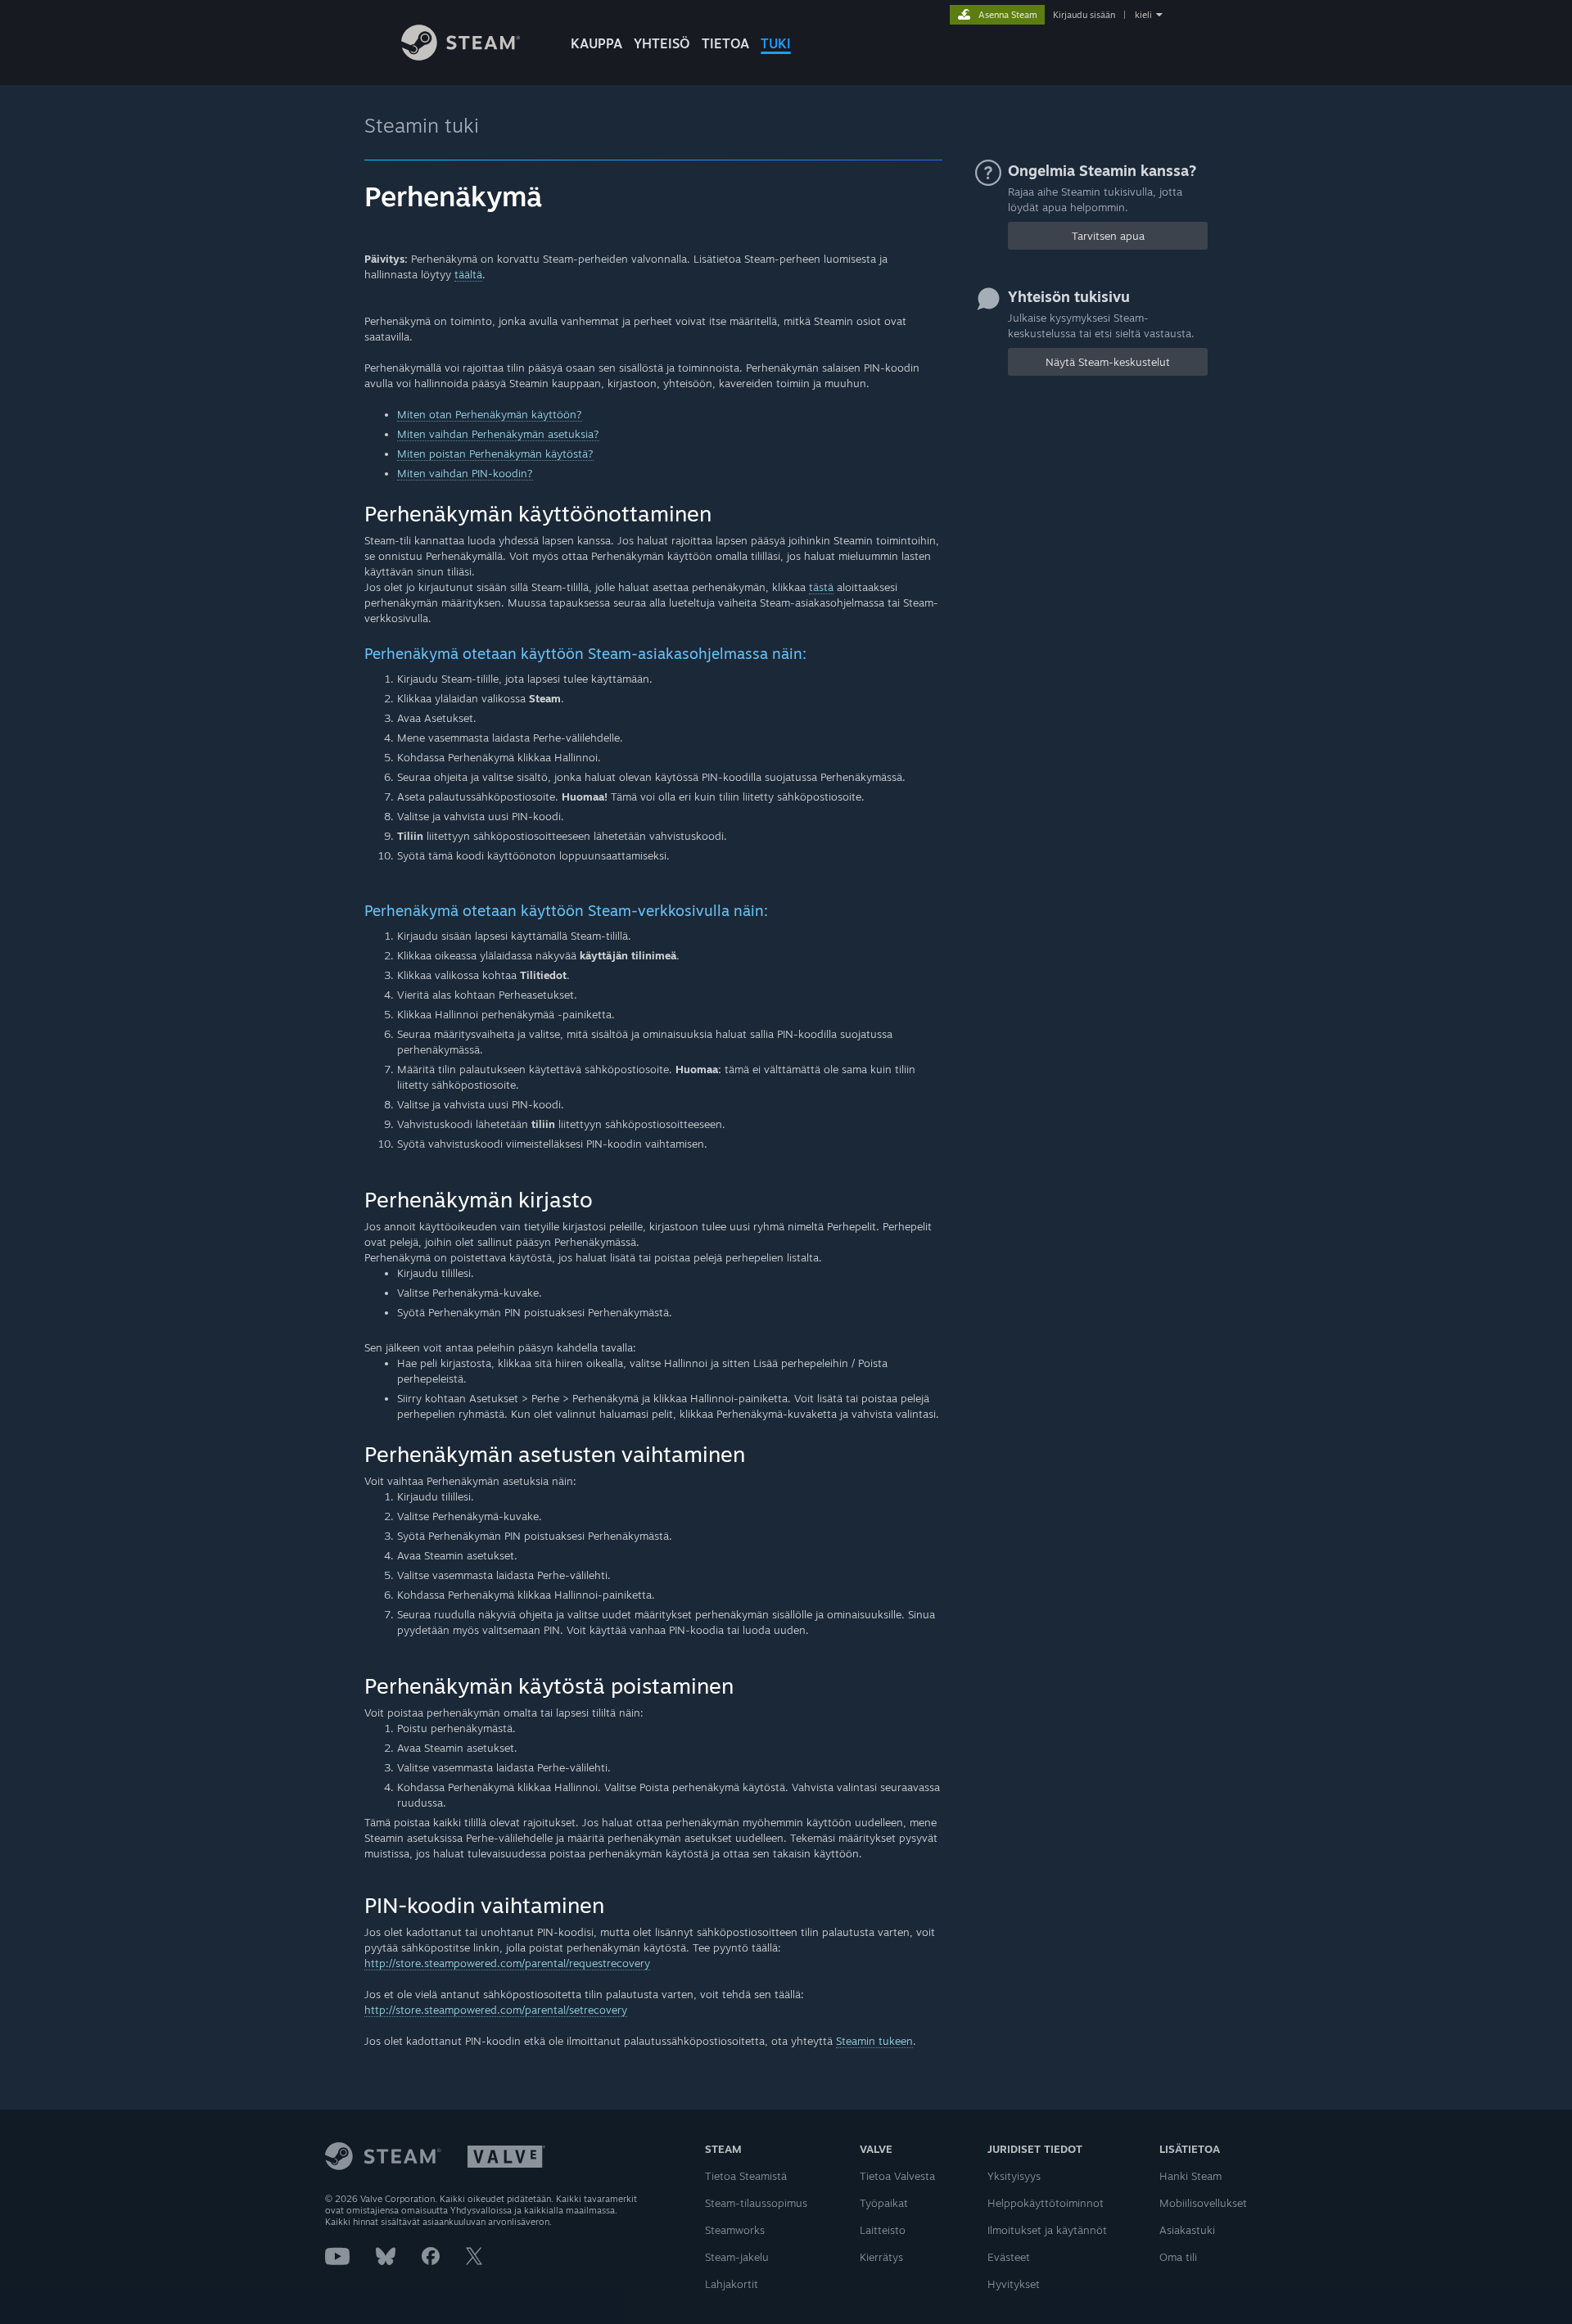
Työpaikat (884, 2203)
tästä (821, 587)
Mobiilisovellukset (1203, 2203)
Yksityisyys (1014, 2176)
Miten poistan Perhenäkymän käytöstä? (495, 454)
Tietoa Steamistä (746, 2176)
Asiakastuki (1187, 2230)
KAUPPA (596, 43)
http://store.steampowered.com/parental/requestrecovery (507, 1963)
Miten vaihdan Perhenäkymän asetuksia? (498, 434)
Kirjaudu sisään (1084, 15)
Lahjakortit (732, 2284)
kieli (1143, 15)
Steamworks (735, 2230)
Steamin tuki (422, 125)
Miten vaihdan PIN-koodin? (465, 473)
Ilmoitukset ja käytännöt (1047, 2230)
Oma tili (1178, 2257)
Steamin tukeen (874, 2041)
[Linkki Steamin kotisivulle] (461, 56)
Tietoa (725, 43)
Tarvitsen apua (1108, 236)
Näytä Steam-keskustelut (1108, 362)
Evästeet (1009, 2257)
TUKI (776, 43)
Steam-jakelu (737, 2257)
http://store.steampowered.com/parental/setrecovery (496, 2010)
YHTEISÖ (662, 43)
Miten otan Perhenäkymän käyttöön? (490, 414)
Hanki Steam (1190, 2176)
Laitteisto (883, 2230)
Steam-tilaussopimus (756, 2203)
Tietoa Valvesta (897, 2176)
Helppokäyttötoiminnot (1046, 2203)
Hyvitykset (1014, 2284)
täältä (468, 274)
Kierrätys (881, 2257)
